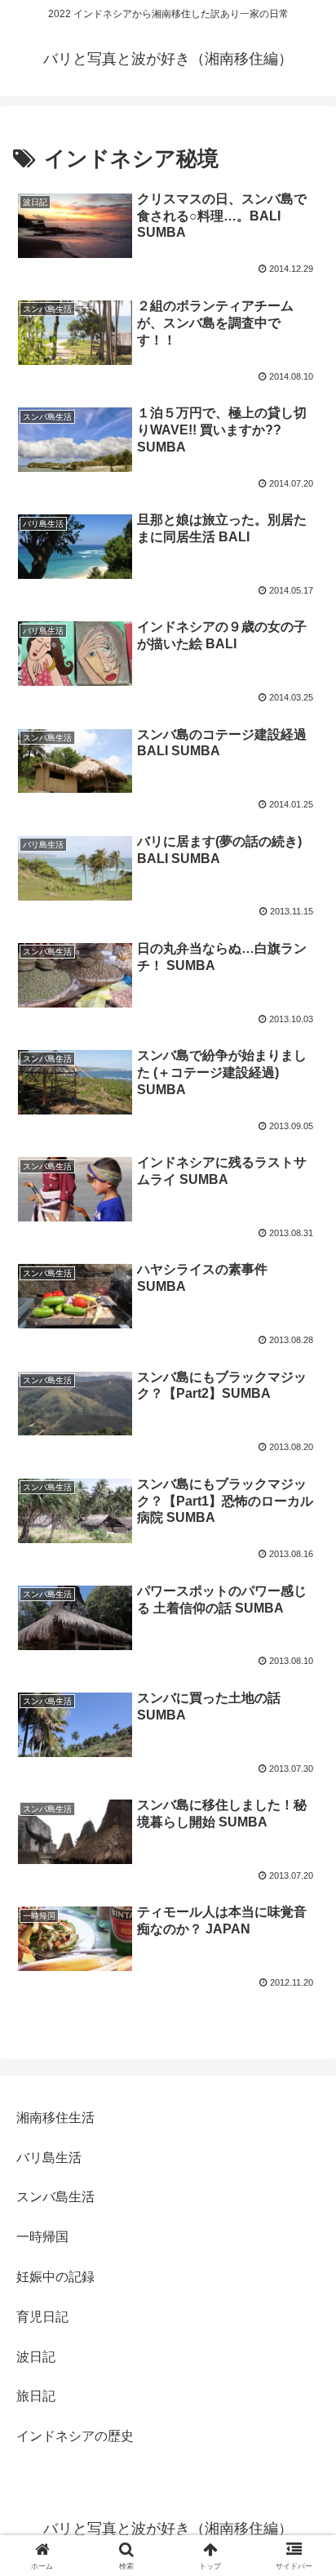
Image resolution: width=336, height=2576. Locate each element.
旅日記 (36, 2396)
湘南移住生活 (55, 2118)
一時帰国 (42, 2237)
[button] (302, 2162)
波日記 (36, 2357)
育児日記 (42, 2317)
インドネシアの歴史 (75, 2436)
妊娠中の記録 (55, 2277)
